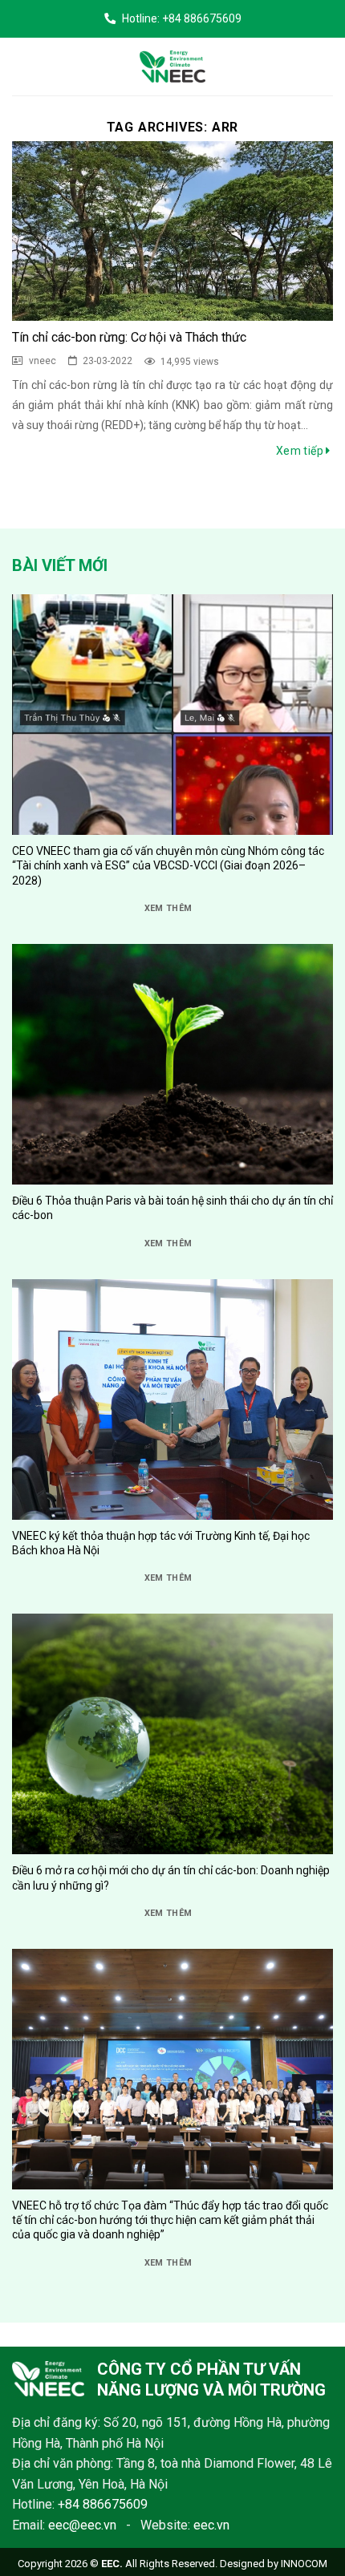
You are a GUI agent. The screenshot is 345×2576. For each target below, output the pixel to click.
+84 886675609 (103, 2504)
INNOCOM (304, 2564)
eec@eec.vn (82, 2525)
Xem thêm (168, 908)
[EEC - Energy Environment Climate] (172, 67)
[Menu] (24, 67)
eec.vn (211, 2525)
